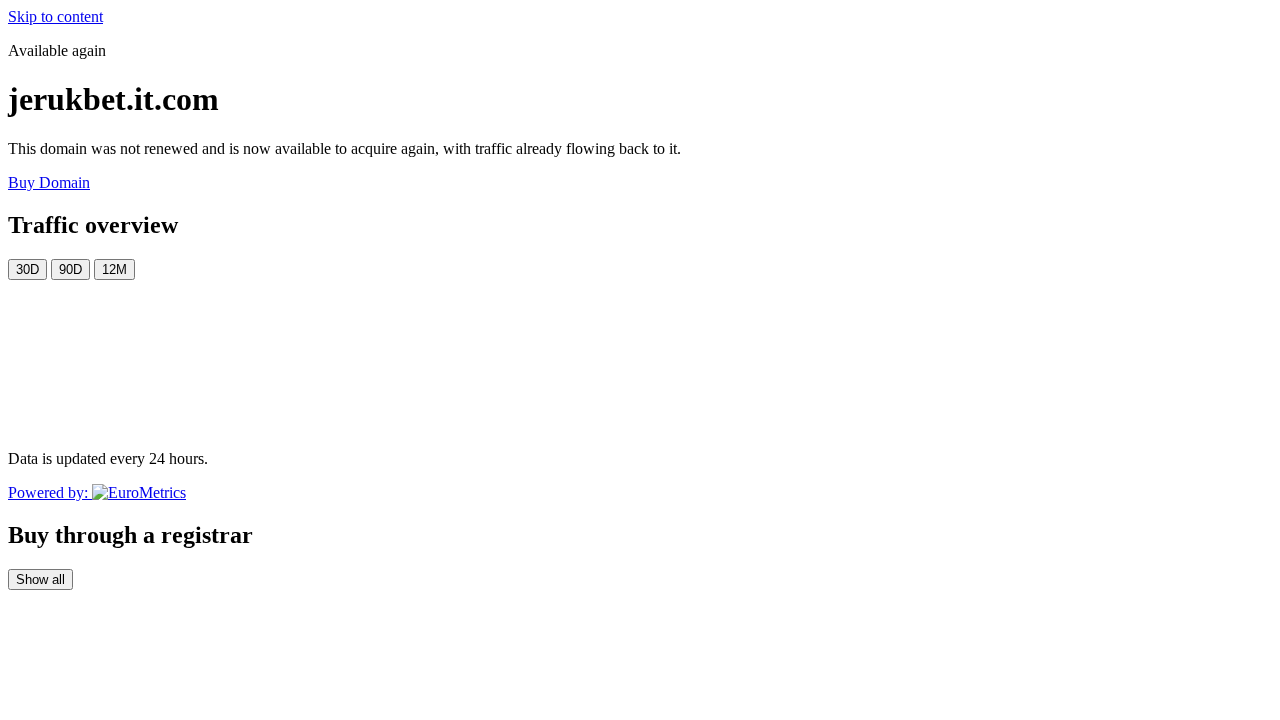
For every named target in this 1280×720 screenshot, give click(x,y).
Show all (40, 579)
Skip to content (55, 16)
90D (70, 269)
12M (114, 269)
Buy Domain (49, 182)
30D (27, 269)
